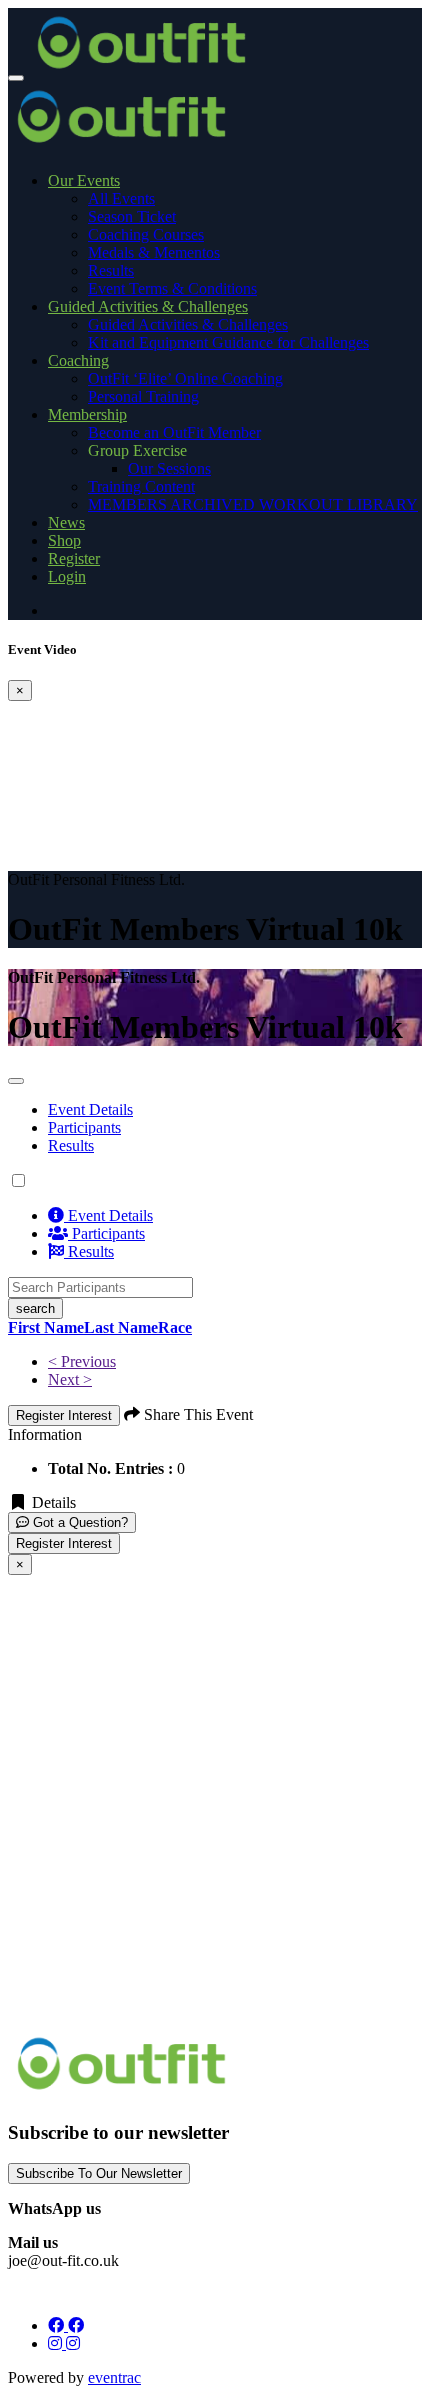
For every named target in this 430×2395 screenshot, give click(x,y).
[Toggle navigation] (16, 78)
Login (67, 576)
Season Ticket (132, 216)
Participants (106, 1233)
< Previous (82, 1361)
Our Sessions (169, 468)
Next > (70, 1379)
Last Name (121, 1327)
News (66, 522)
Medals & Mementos (154, 252)
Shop (64, 540)
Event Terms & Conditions (172, 288)
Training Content (141, 486)
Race (175, 1327)
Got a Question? (78, 1522)
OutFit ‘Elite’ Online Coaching (185, 378)
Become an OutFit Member (174, 432)
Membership (87, 414)
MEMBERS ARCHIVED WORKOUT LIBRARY (253, 504)
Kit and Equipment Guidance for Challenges (228, 342)
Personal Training (143, 396)
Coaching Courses (146, 234)
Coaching (78, 360)
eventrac (114, 2377)
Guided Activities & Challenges (148, 306)
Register (74, 558)
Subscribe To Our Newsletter (99, 2173)
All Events (121, 198)
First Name (46, 1327)
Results (111, 270)
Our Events (84, 180)
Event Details (90, 1109)
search (35, 1308)
